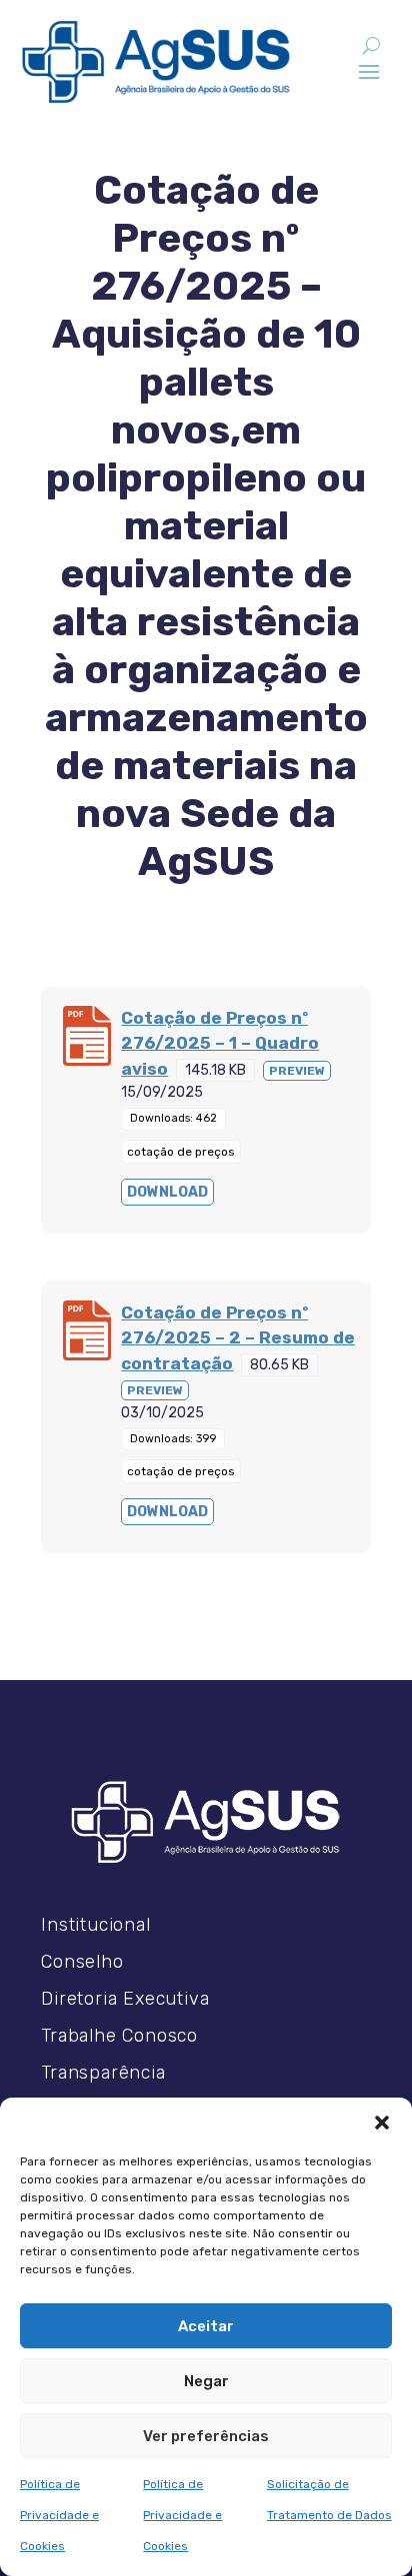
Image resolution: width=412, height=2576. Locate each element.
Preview (297, 1071)
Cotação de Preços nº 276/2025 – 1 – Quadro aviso (220, 1043)
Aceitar (206, 2326)
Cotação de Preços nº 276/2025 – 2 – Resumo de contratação (238, 1338)
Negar (206, 2381)
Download (167, 1192)
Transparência (103, 2073)
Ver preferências (206, 2436)
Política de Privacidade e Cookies (59, 2515)
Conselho (82, 1962)
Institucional (95, 1925)
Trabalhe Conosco (119, 2036)
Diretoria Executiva (125, 1999)
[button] (382, 2123)
